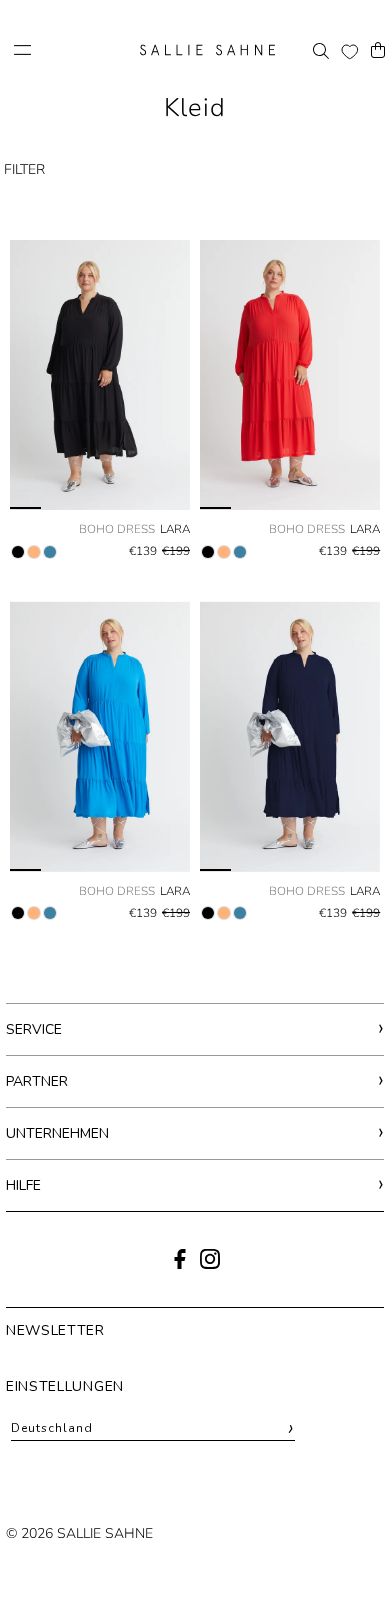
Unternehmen (57, 1133)
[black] (18, 552)
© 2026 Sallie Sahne (79, 1533)
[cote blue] (50, 552)
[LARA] (100, 375)
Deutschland (153, 1428)
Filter (24, 169)
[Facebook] (180, 1265)
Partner (37, 1081)
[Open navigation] (70, 50)
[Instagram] (210, 1265)
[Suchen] (321, 50)
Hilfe (23, 1185)
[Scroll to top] (347, 1556)
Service (34, 1029)
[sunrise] (34, 552)
